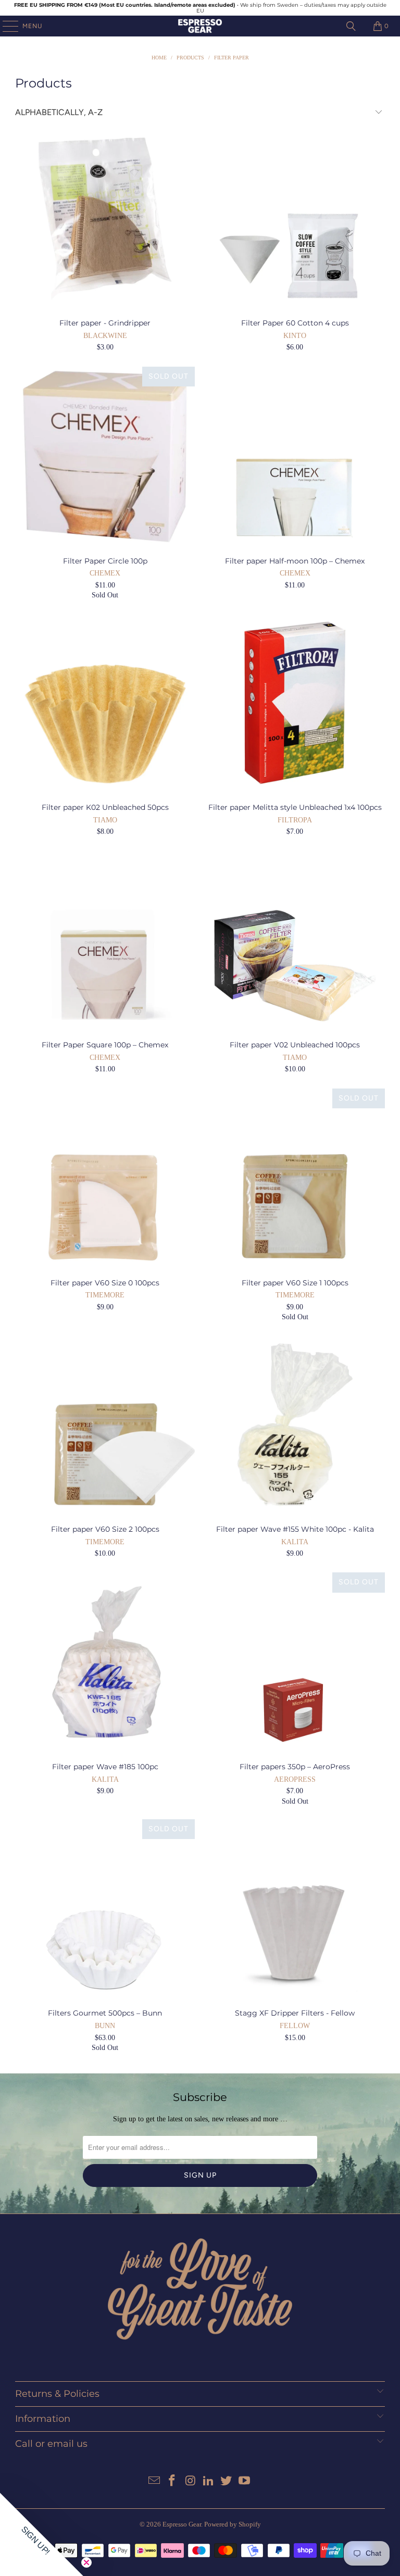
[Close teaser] (86, 2562)
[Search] (351, 26)
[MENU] (5, 26)
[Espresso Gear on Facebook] (172, 2481)
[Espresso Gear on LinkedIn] (209, 2481)
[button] (42, 2534)
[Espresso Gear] (200, 26)
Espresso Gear (182, 2524)
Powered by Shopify (233, 2524)
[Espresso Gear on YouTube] (245, 2481)
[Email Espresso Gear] (154, 2481)
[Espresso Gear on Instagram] (191, 2481)
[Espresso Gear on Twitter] (227, 2481)
